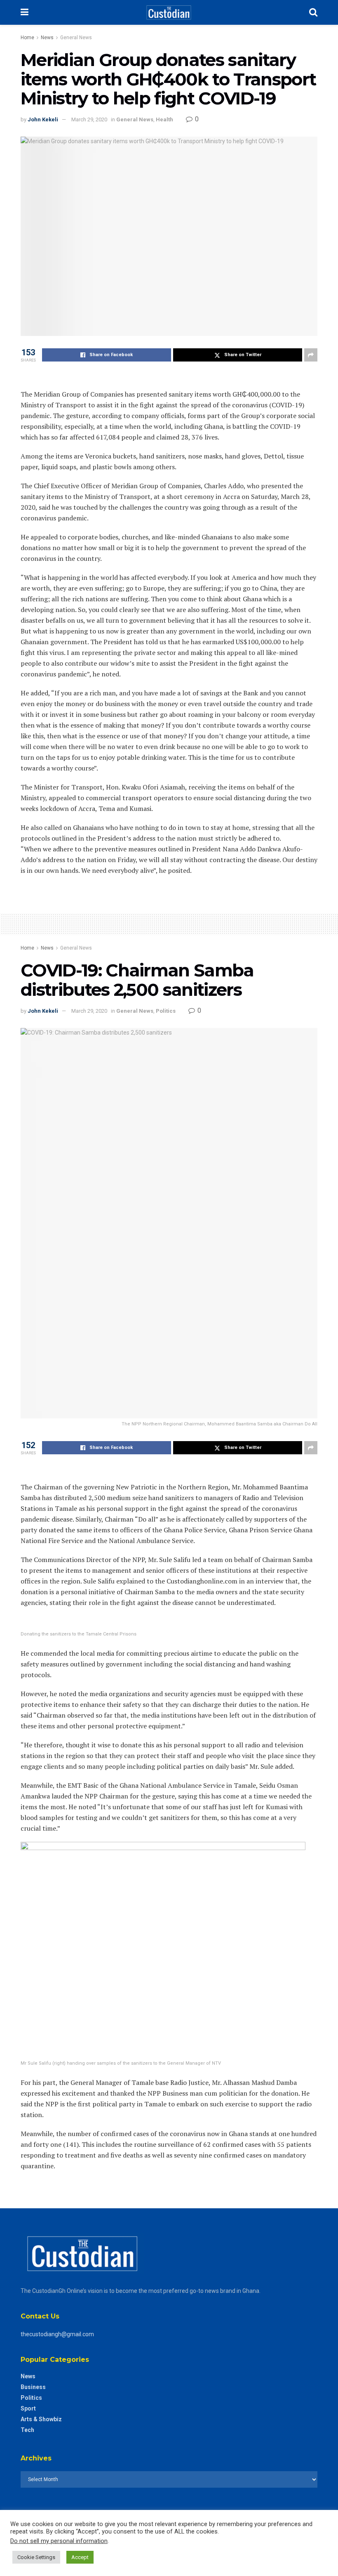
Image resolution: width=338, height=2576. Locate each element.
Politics (166, 1011)
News (47, 38)
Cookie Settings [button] (36, 2557)
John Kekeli (43, 119)
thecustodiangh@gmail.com (57, 2334)
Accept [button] (80, 2557)
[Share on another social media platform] (311, 355)
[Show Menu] (25, 12)
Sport (28, 2408)
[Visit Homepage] (169, 12)
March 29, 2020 (89, 119)
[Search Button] (313, 12)
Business (33, 2387)
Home (27, 38)
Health (164, 119)
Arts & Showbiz (41, 2419)
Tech (27, 2430)
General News (76, 38)
